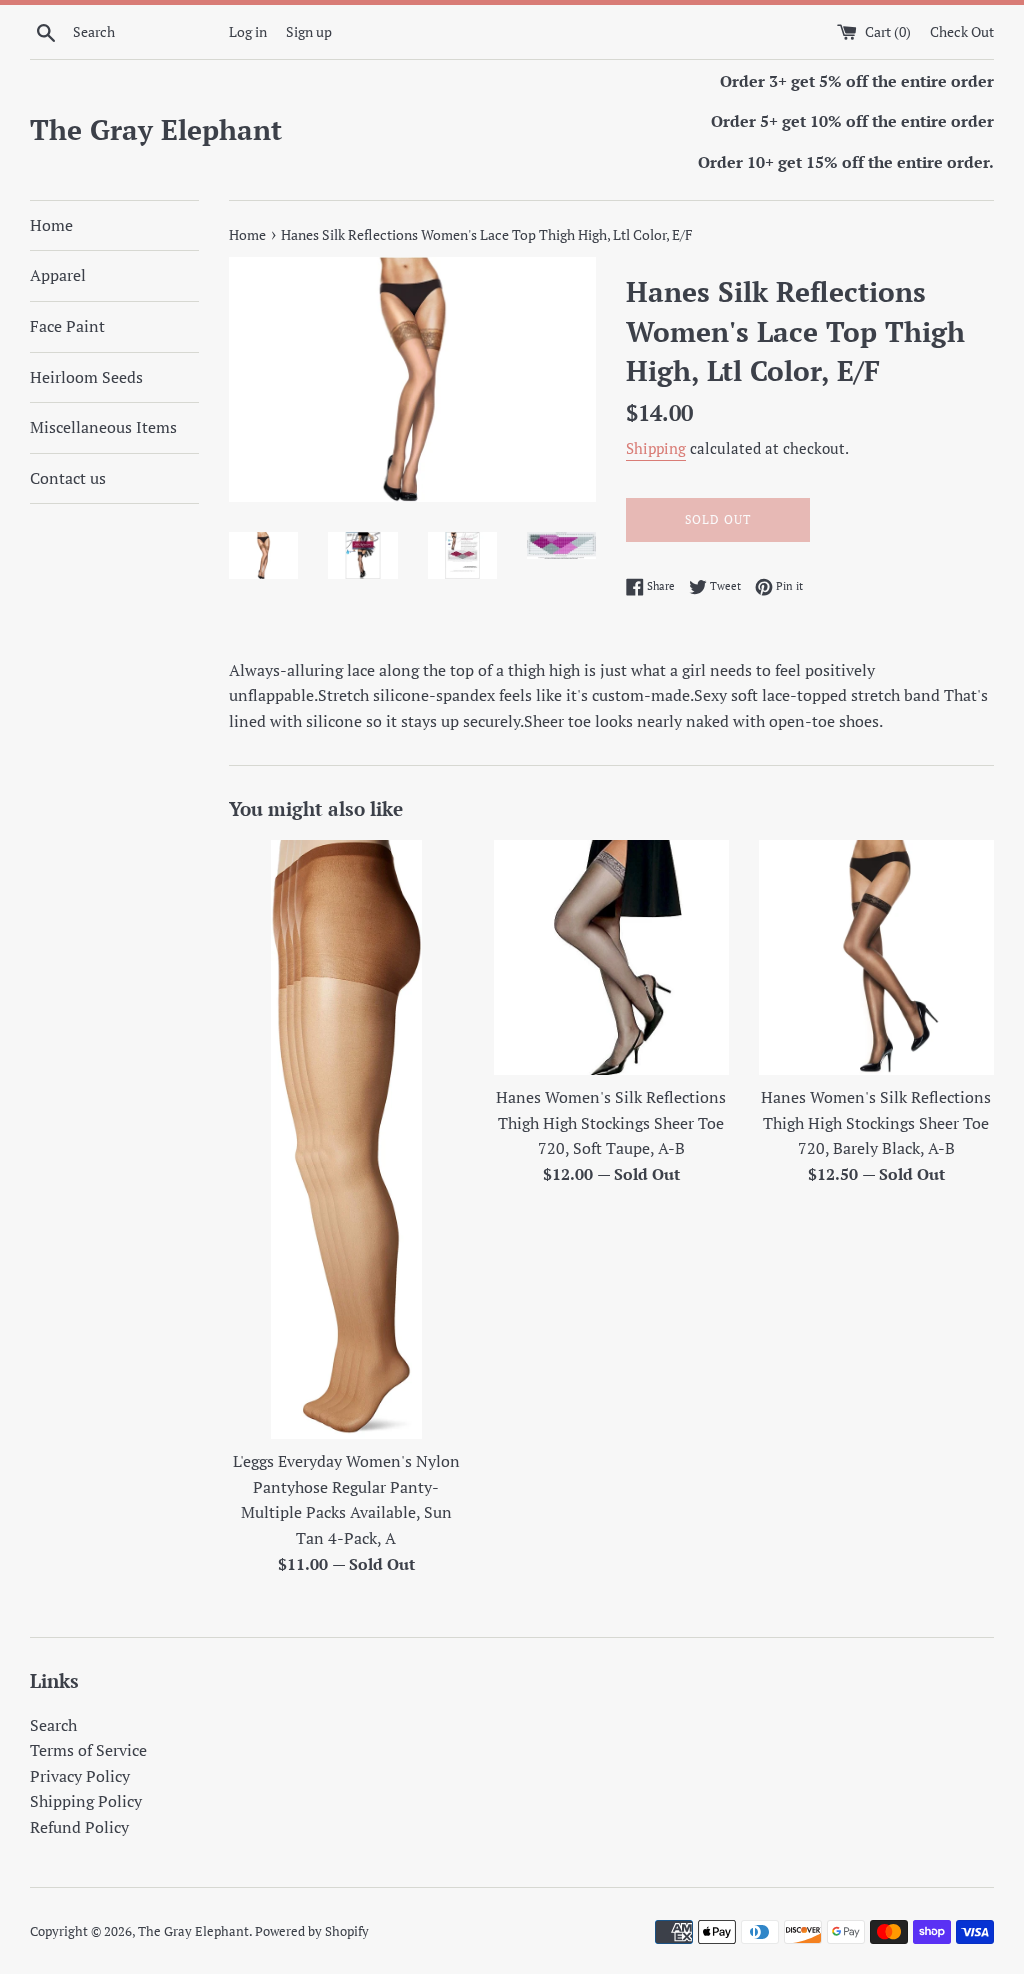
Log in (248, 31)
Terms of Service (88, 1750)
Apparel (58, 275)
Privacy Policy (80, 1776)
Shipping (656, 448)
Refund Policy (79, 1827)
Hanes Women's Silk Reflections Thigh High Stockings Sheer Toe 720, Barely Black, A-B (876, 1122)
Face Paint (67, 326)
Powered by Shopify (312, 1931)
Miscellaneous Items (103, 427)
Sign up (309, 31)
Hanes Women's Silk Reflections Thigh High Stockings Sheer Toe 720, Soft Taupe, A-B (611, 1122)
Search (53, 1725)
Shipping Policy (86, 1801)
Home (51, 225)
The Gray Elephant (156, 129)
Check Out (962, 31)
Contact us (68, 478)
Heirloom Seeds (86, 377)
